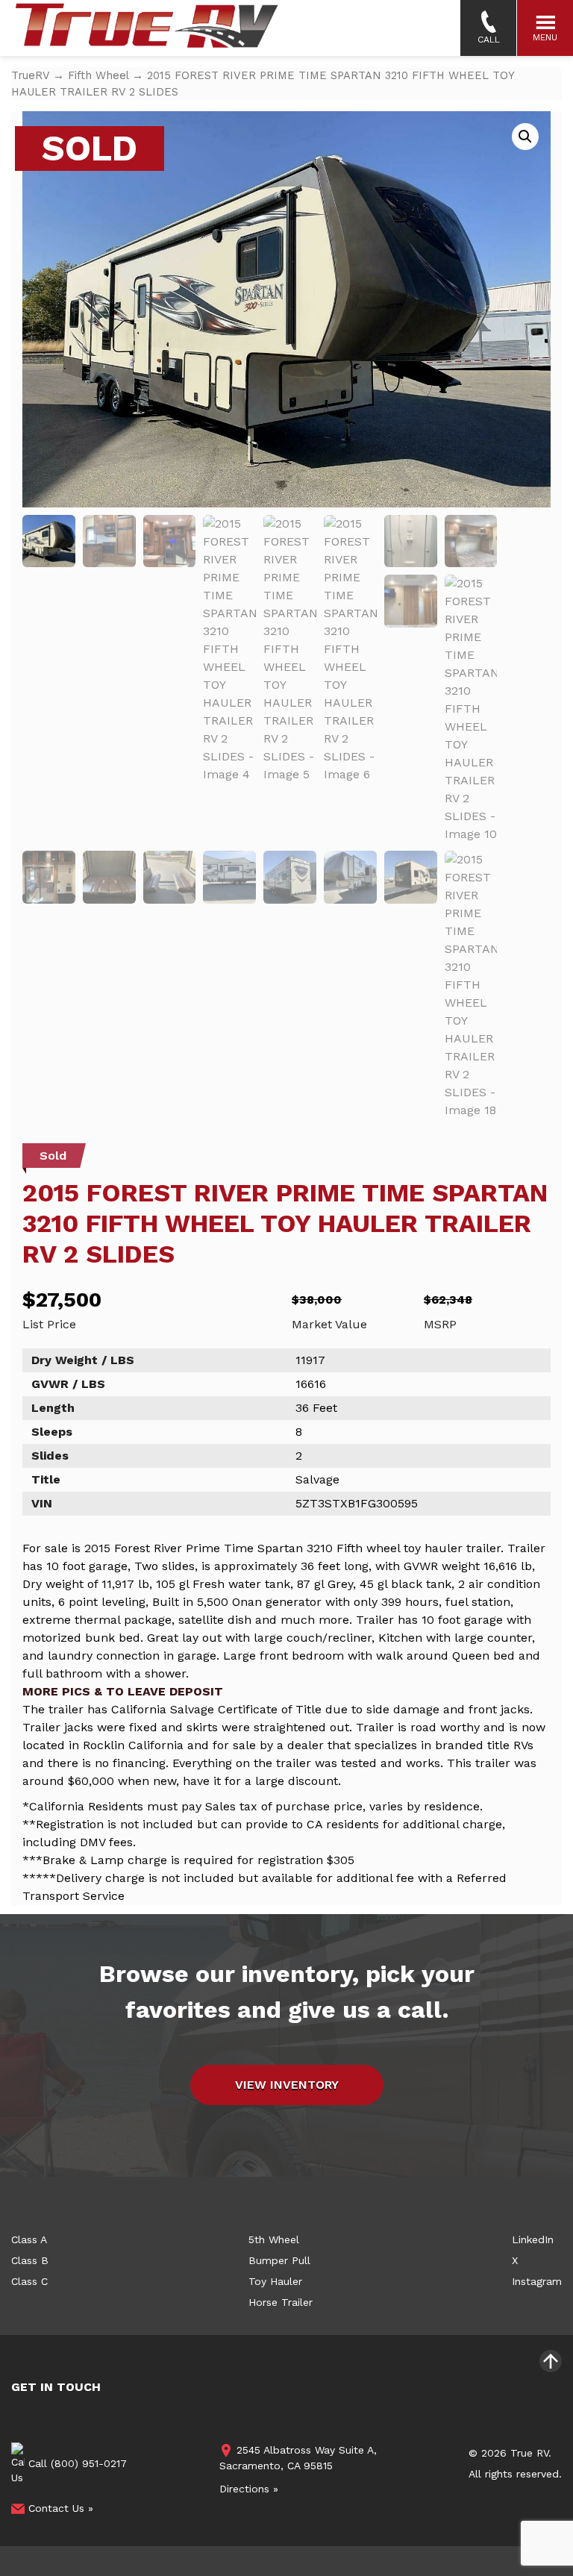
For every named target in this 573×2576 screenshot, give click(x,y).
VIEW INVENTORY (287, 2085)
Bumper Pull (279, 2260)
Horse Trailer (281, 2302)
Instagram (537, 2281)
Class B (30, 2260)
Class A (29, 2239)
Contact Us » (59, 2508)
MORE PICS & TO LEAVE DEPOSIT (123, 1691)
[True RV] (145, 30)
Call (489, 40)
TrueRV (30, 75)
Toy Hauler (275, 2281)
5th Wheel (274, 2239)
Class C (29, 2281)
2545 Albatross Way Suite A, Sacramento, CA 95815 (298, 2458)
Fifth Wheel (98, 75)
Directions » (249, 2489)
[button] (525, 137)
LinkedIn (533, 2239)
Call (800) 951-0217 (76, 2463)
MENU (545, 37)
